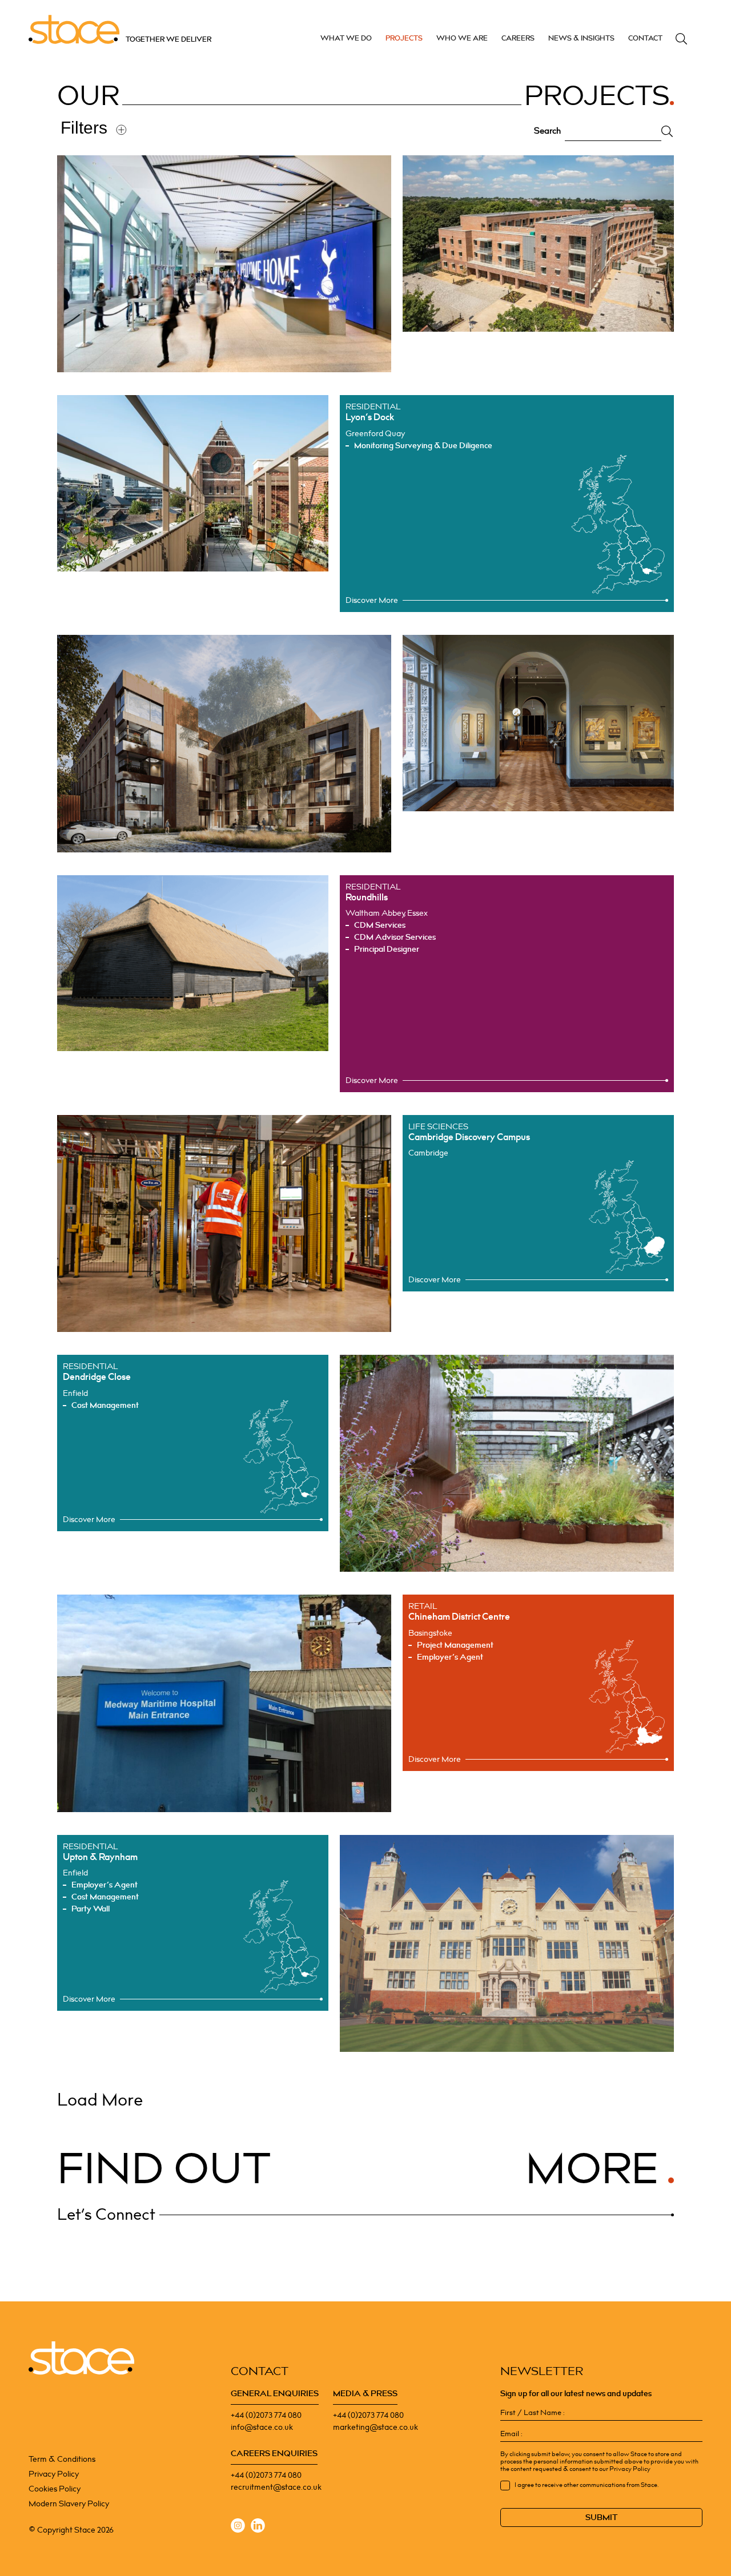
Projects (404, 38)
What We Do (346, 38)
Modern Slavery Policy (69, 2504)
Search (681, 39)
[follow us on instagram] (238, 2527)
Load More (100, 2100)
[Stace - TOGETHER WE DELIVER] (81, 2358)
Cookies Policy (55, 2489)
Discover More (372, 600)
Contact (645, 38)
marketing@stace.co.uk (375, 2427)
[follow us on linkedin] (258, 2527)
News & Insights (581, 38)
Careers (518, 38)
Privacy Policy (54, 2474)
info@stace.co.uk (262, 2427)
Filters (84, 128)
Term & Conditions (62, 2459)
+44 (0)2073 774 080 (266, 2415)
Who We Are (462, 38)
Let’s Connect (106, 2215)
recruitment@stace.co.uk (276, 2487)
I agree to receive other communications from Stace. (587, 2485)
